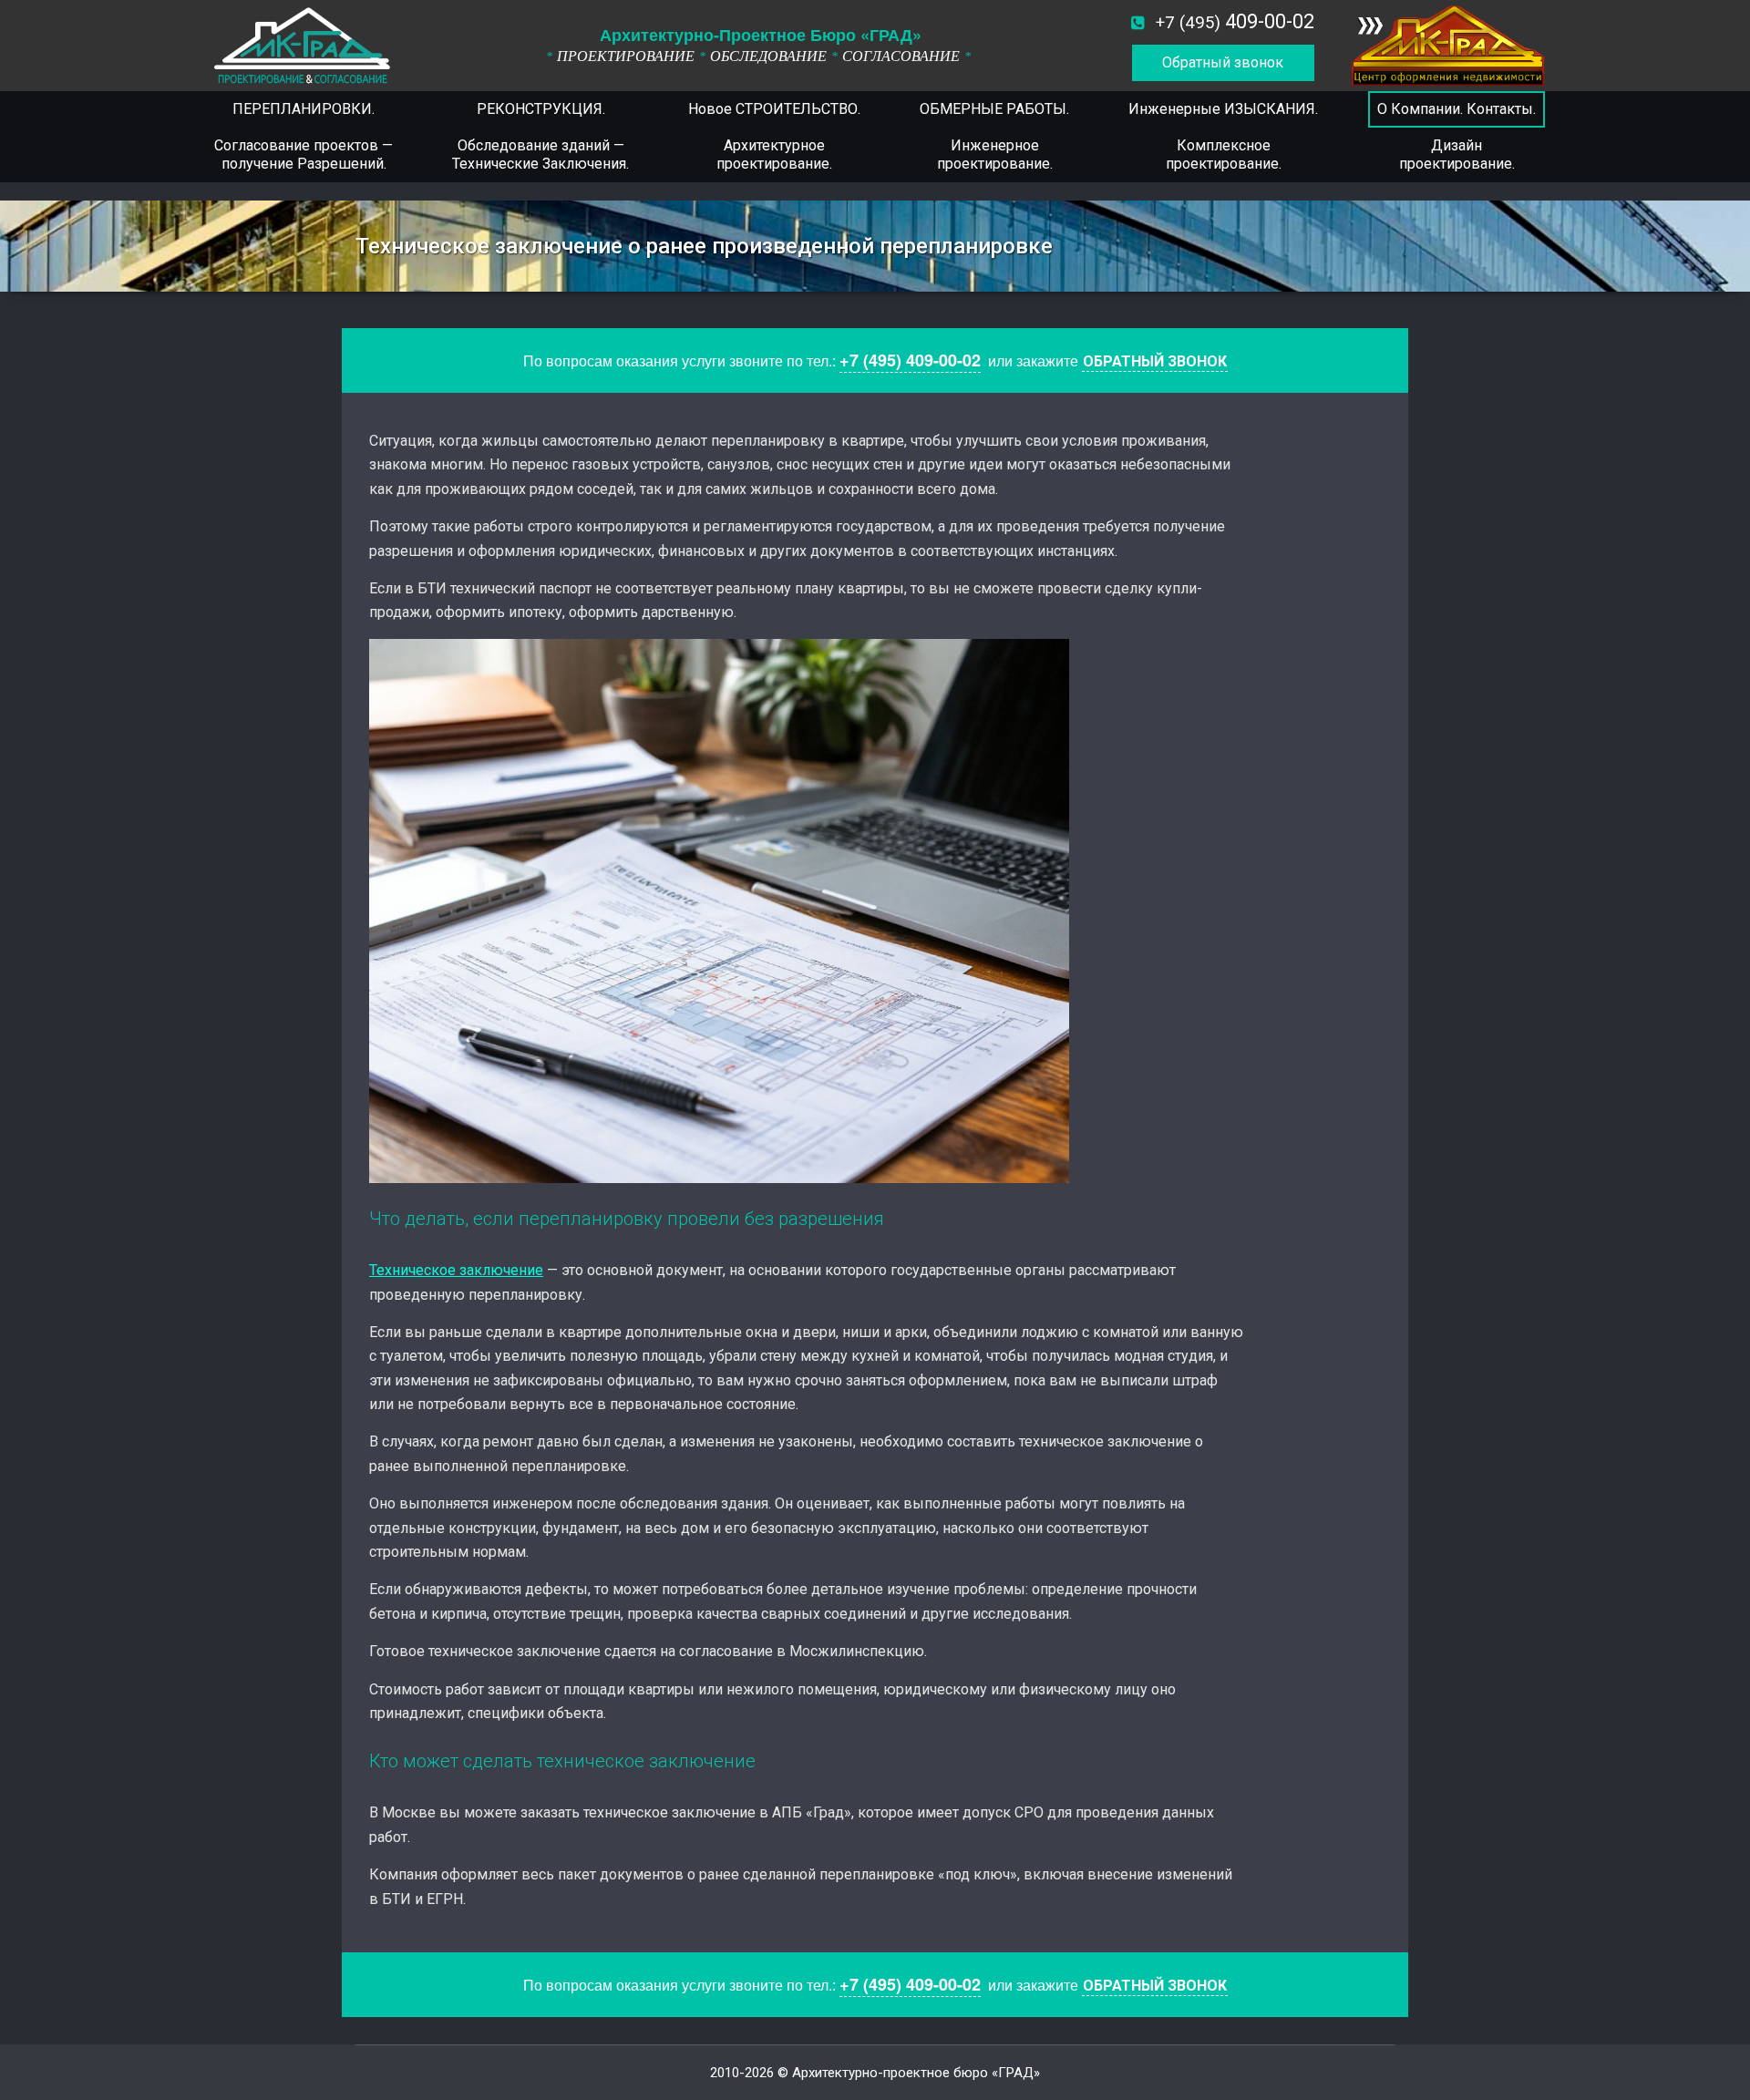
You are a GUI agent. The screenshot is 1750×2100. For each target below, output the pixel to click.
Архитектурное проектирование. (774, 154)
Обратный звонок (1223, 62)
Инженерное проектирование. (995, 154)
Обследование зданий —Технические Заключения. (540, 154)
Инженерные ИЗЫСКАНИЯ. (1223, 109)
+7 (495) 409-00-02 (910, 360)
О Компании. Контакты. (1457, 109)
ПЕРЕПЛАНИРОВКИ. (304, 109)
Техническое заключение (456, 1270)
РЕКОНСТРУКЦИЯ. (541, 109)
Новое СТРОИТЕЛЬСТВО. (774, 109)
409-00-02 (1235, 21)
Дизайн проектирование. (1457, 154)
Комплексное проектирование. (1224, 154)
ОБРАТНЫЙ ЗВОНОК (1155, 361)
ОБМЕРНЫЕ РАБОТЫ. (994, 109)
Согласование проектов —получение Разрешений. (304, 154)
